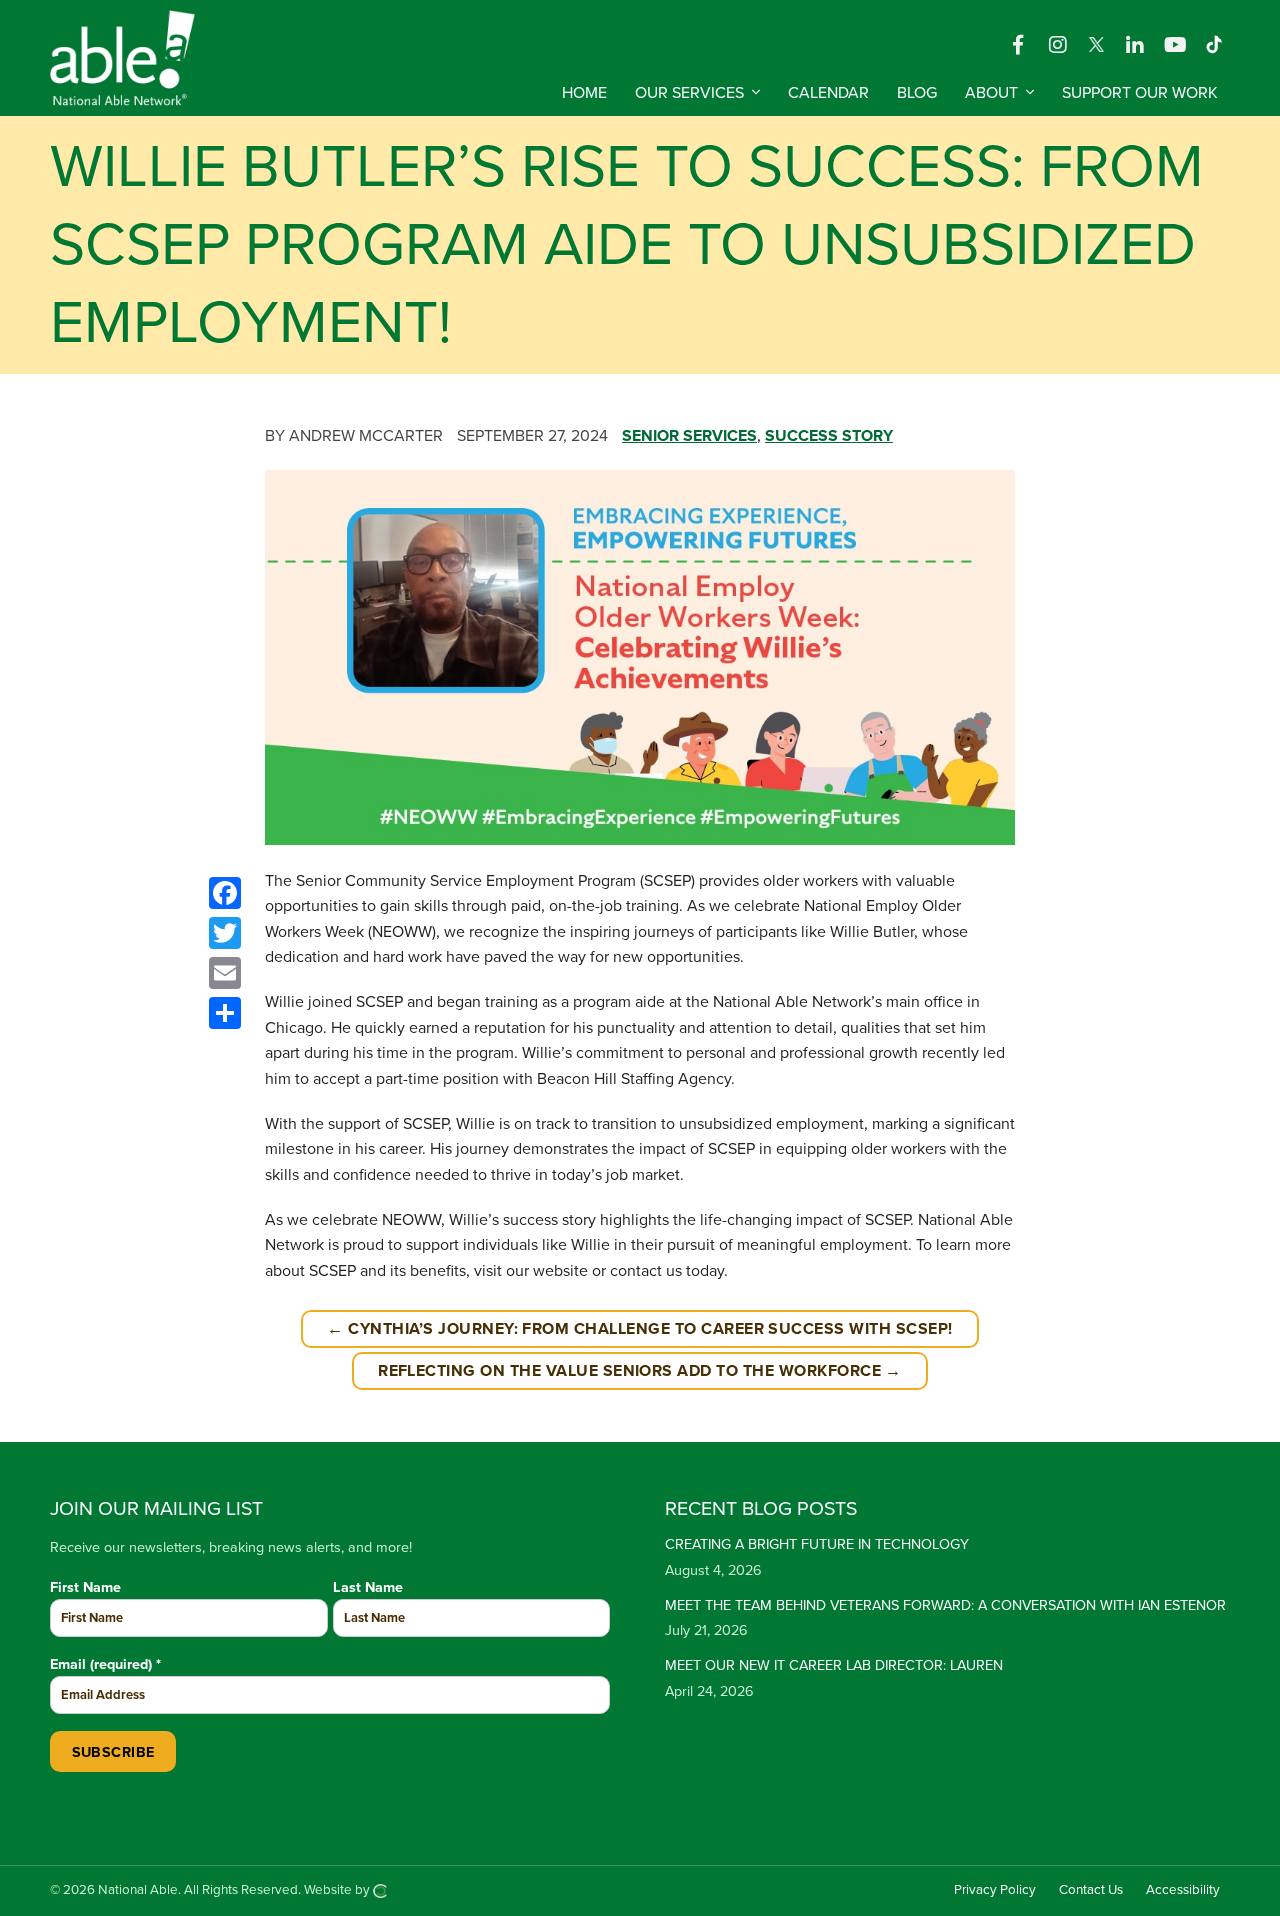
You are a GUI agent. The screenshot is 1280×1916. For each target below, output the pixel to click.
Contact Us (1091, 1890)
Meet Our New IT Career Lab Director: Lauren (834, 1665)
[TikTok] (1214, 44)
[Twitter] (225, 933)
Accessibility (1183, 1890)
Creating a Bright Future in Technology (817, 1544)
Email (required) (105, 1664)
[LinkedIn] (1135, 44)
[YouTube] (1175, 44)
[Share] (225, 1013)
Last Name (368, 1587)
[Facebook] (1018, 44)
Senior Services (689, 436)
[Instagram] (1058, 44)
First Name (85, 1587)
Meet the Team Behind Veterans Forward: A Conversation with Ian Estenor (945, 1605)
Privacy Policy (995, 1890)
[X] (1098, 44)
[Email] (225, 973)
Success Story (829, 436)
